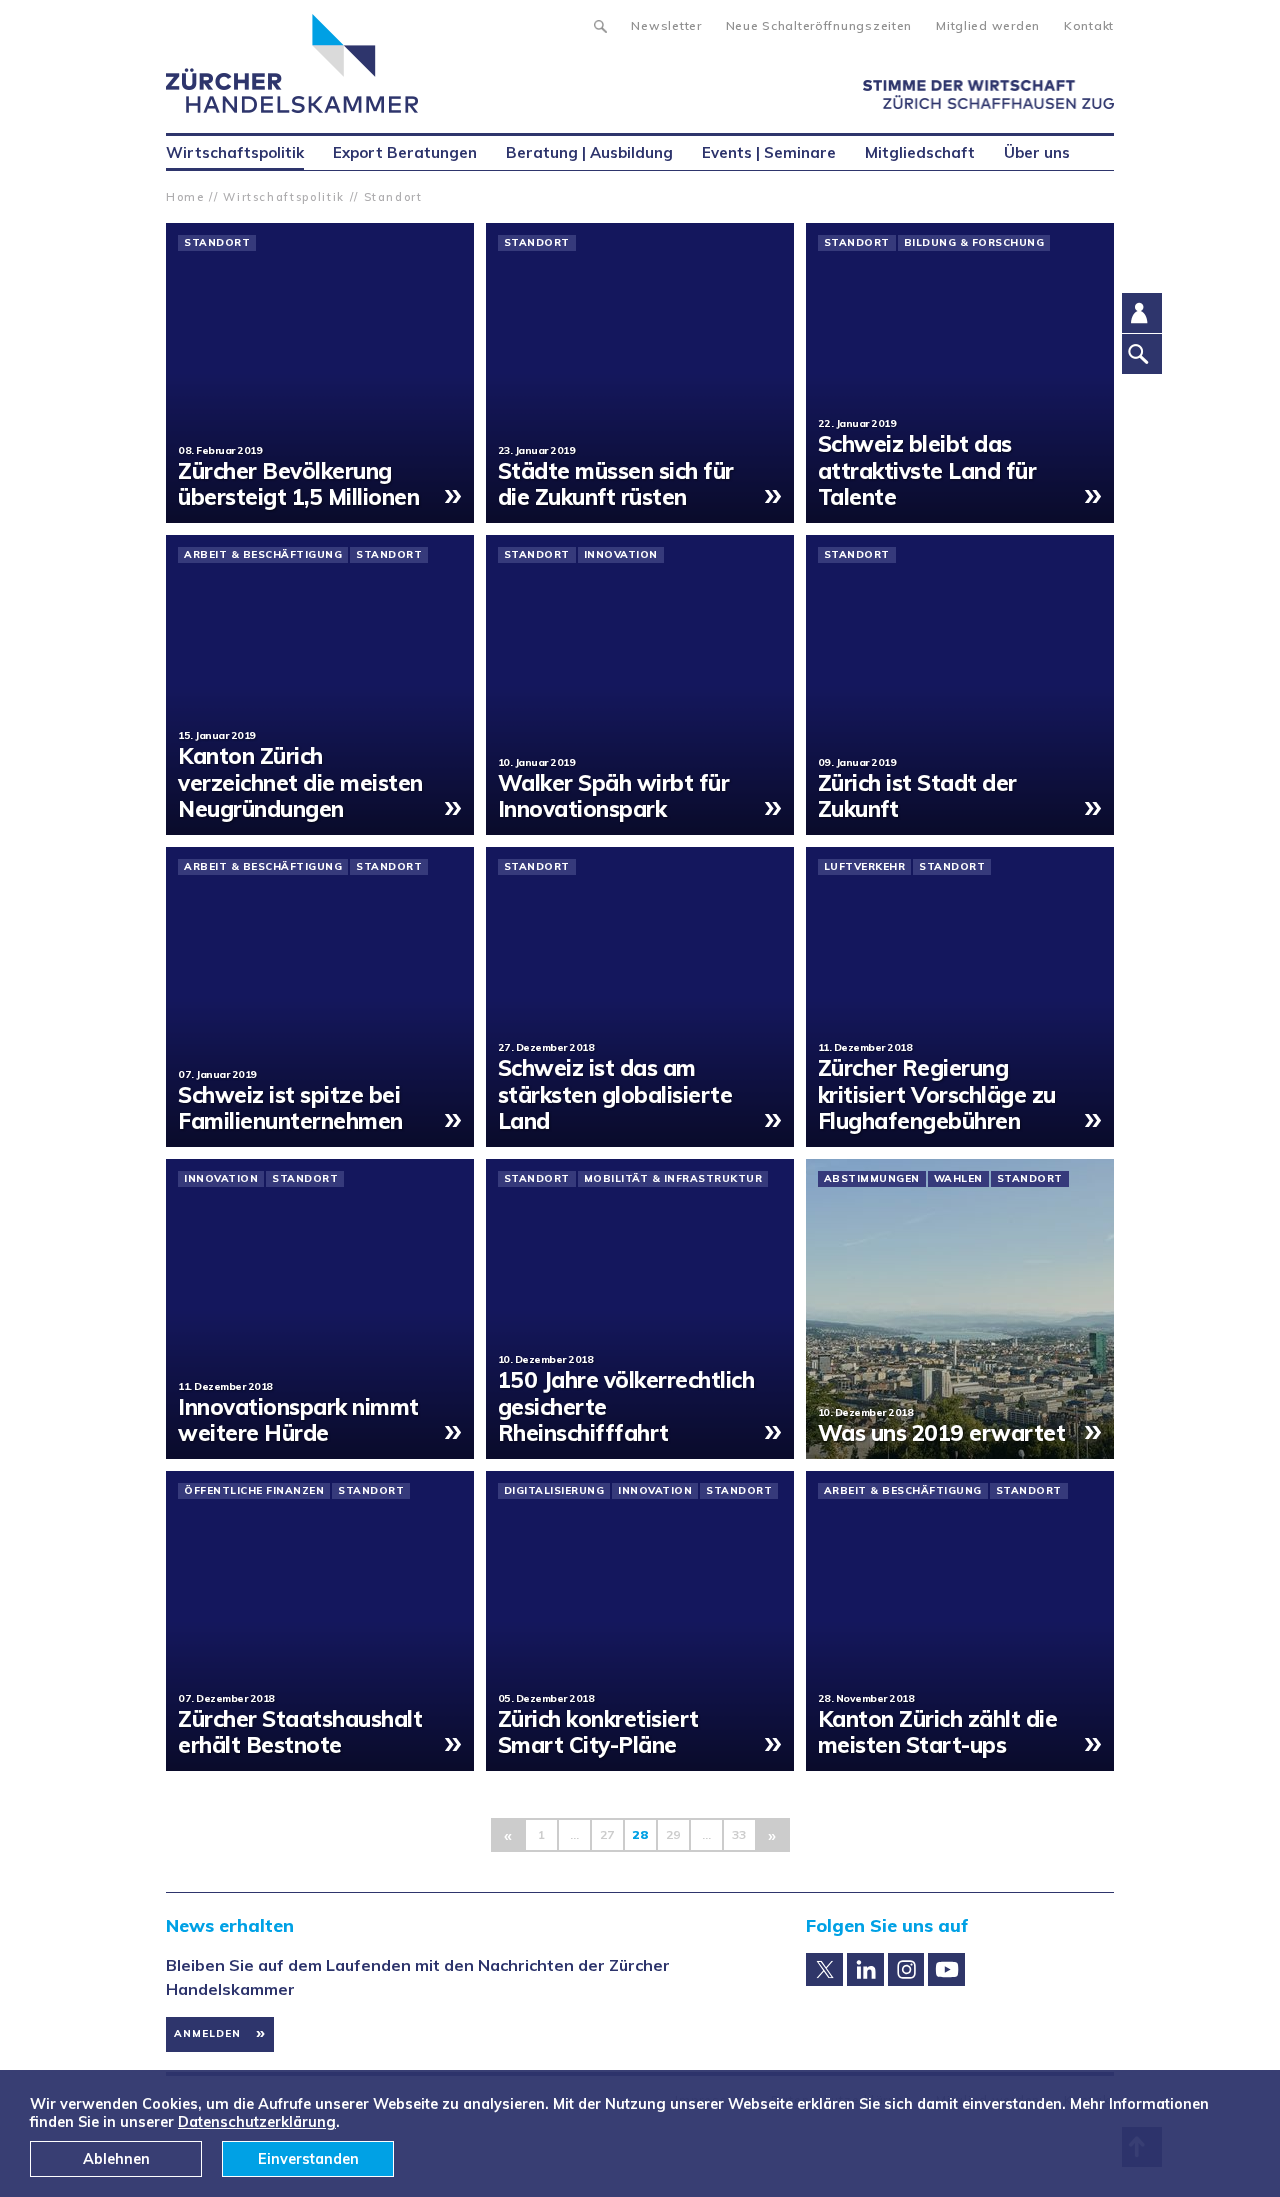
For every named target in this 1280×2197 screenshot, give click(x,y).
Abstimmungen (872, 1179)
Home (185, 197)
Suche (599, 24)
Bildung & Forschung (974, 243)
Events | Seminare (769, 152)
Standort (393, 197)
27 (607, 1834)
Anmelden (207, 2033)
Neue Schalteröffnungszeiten (819, 25)
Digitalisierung (554, 1491)
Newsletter (666, 25)
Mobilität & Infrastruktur (673, 1179)
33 (739, 1834)
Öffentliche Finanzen (254, 1491)
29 (673, 1834)
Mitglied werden (988, 25)
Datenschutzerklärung (257, 2122)
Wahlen (958, 1179)
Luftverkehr (865, 867)
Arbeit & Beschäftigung (263, 555)
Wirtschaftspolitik (284, 197)
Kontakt (1089, 25)
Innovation (621, 555)
